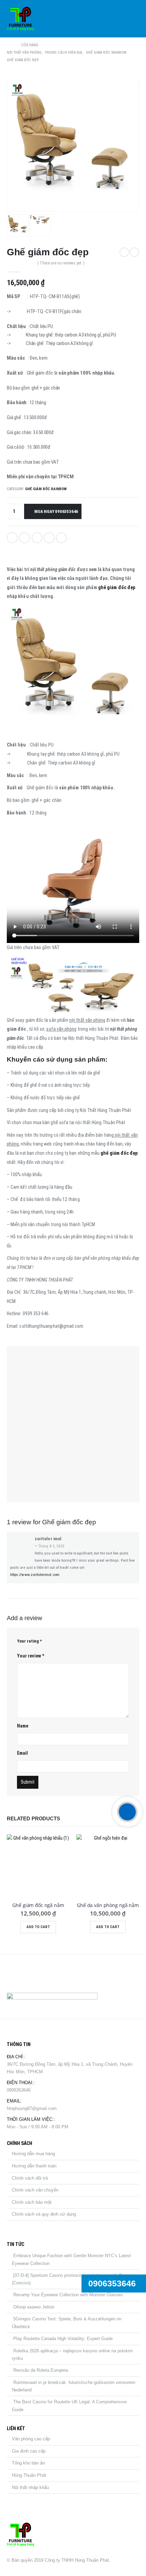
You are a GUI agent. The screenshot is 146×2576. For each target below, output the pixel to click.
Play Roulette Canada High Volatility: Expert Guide (63, 2339)
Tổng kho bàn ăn (28, 2463)
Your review (31, 1656)
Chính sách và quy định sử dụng (44, 2214)
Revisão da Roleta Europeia (41, 2370)
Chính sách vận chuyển (35, 2190)
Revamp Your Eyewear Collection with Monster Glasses (68, 2295)
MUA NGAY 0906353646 (56, 511)
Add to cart (38, 1927)
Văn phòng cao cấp (31, 2439)
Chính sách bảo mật (32, 2202)
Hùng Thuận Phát (29, 2475)
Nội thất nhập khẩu (30, 2487)
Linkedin (46, 1976)
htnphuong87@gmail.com (32, 2108)
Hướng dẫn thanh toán (34, 2166)
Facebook (12, 538)
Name (23, 1726)
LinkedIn (37, 538)
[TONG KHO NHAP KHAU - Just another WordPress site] (20, 19)
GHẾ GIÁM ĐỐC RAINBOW (46, 489)
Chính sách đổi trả (30, 2178)
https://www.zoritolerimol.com (35, 1575)
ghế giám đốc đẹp (117, 587)
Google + (49, 538)
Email (61, 538)
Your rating (29, 1641)
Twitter (24, 538)
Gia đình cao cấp (29, 2451)
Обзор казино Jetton (34, 2307)
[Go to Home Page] (9, 45)
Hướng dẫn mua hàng (33, 2154)
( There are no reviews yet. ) (61, 263)
